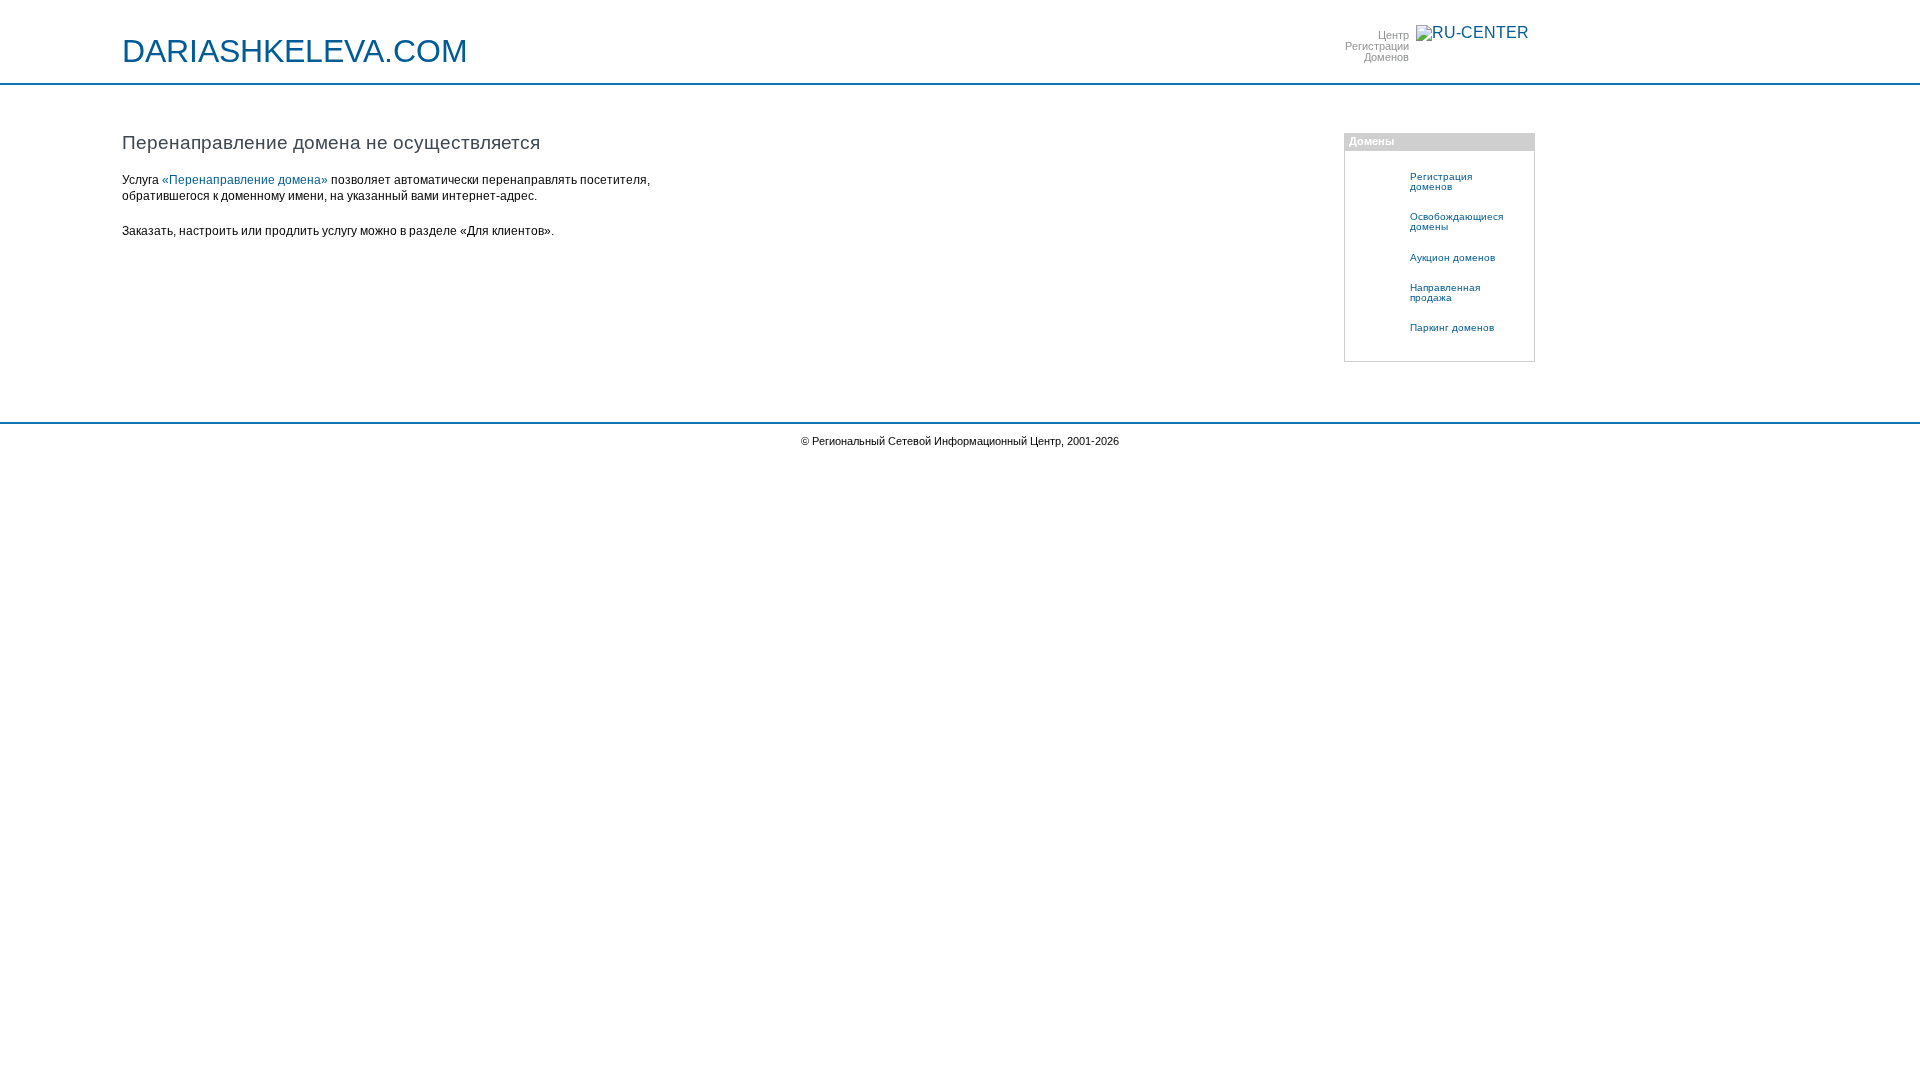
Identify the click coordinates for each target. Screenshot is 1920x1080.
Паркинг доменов (1452, 327)
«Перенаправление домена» (245, 180)
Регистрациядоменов (1441, 181)
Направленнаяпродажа (1445, 292)
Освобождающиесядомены (1456, 221)
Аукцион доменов (1452, 257)
